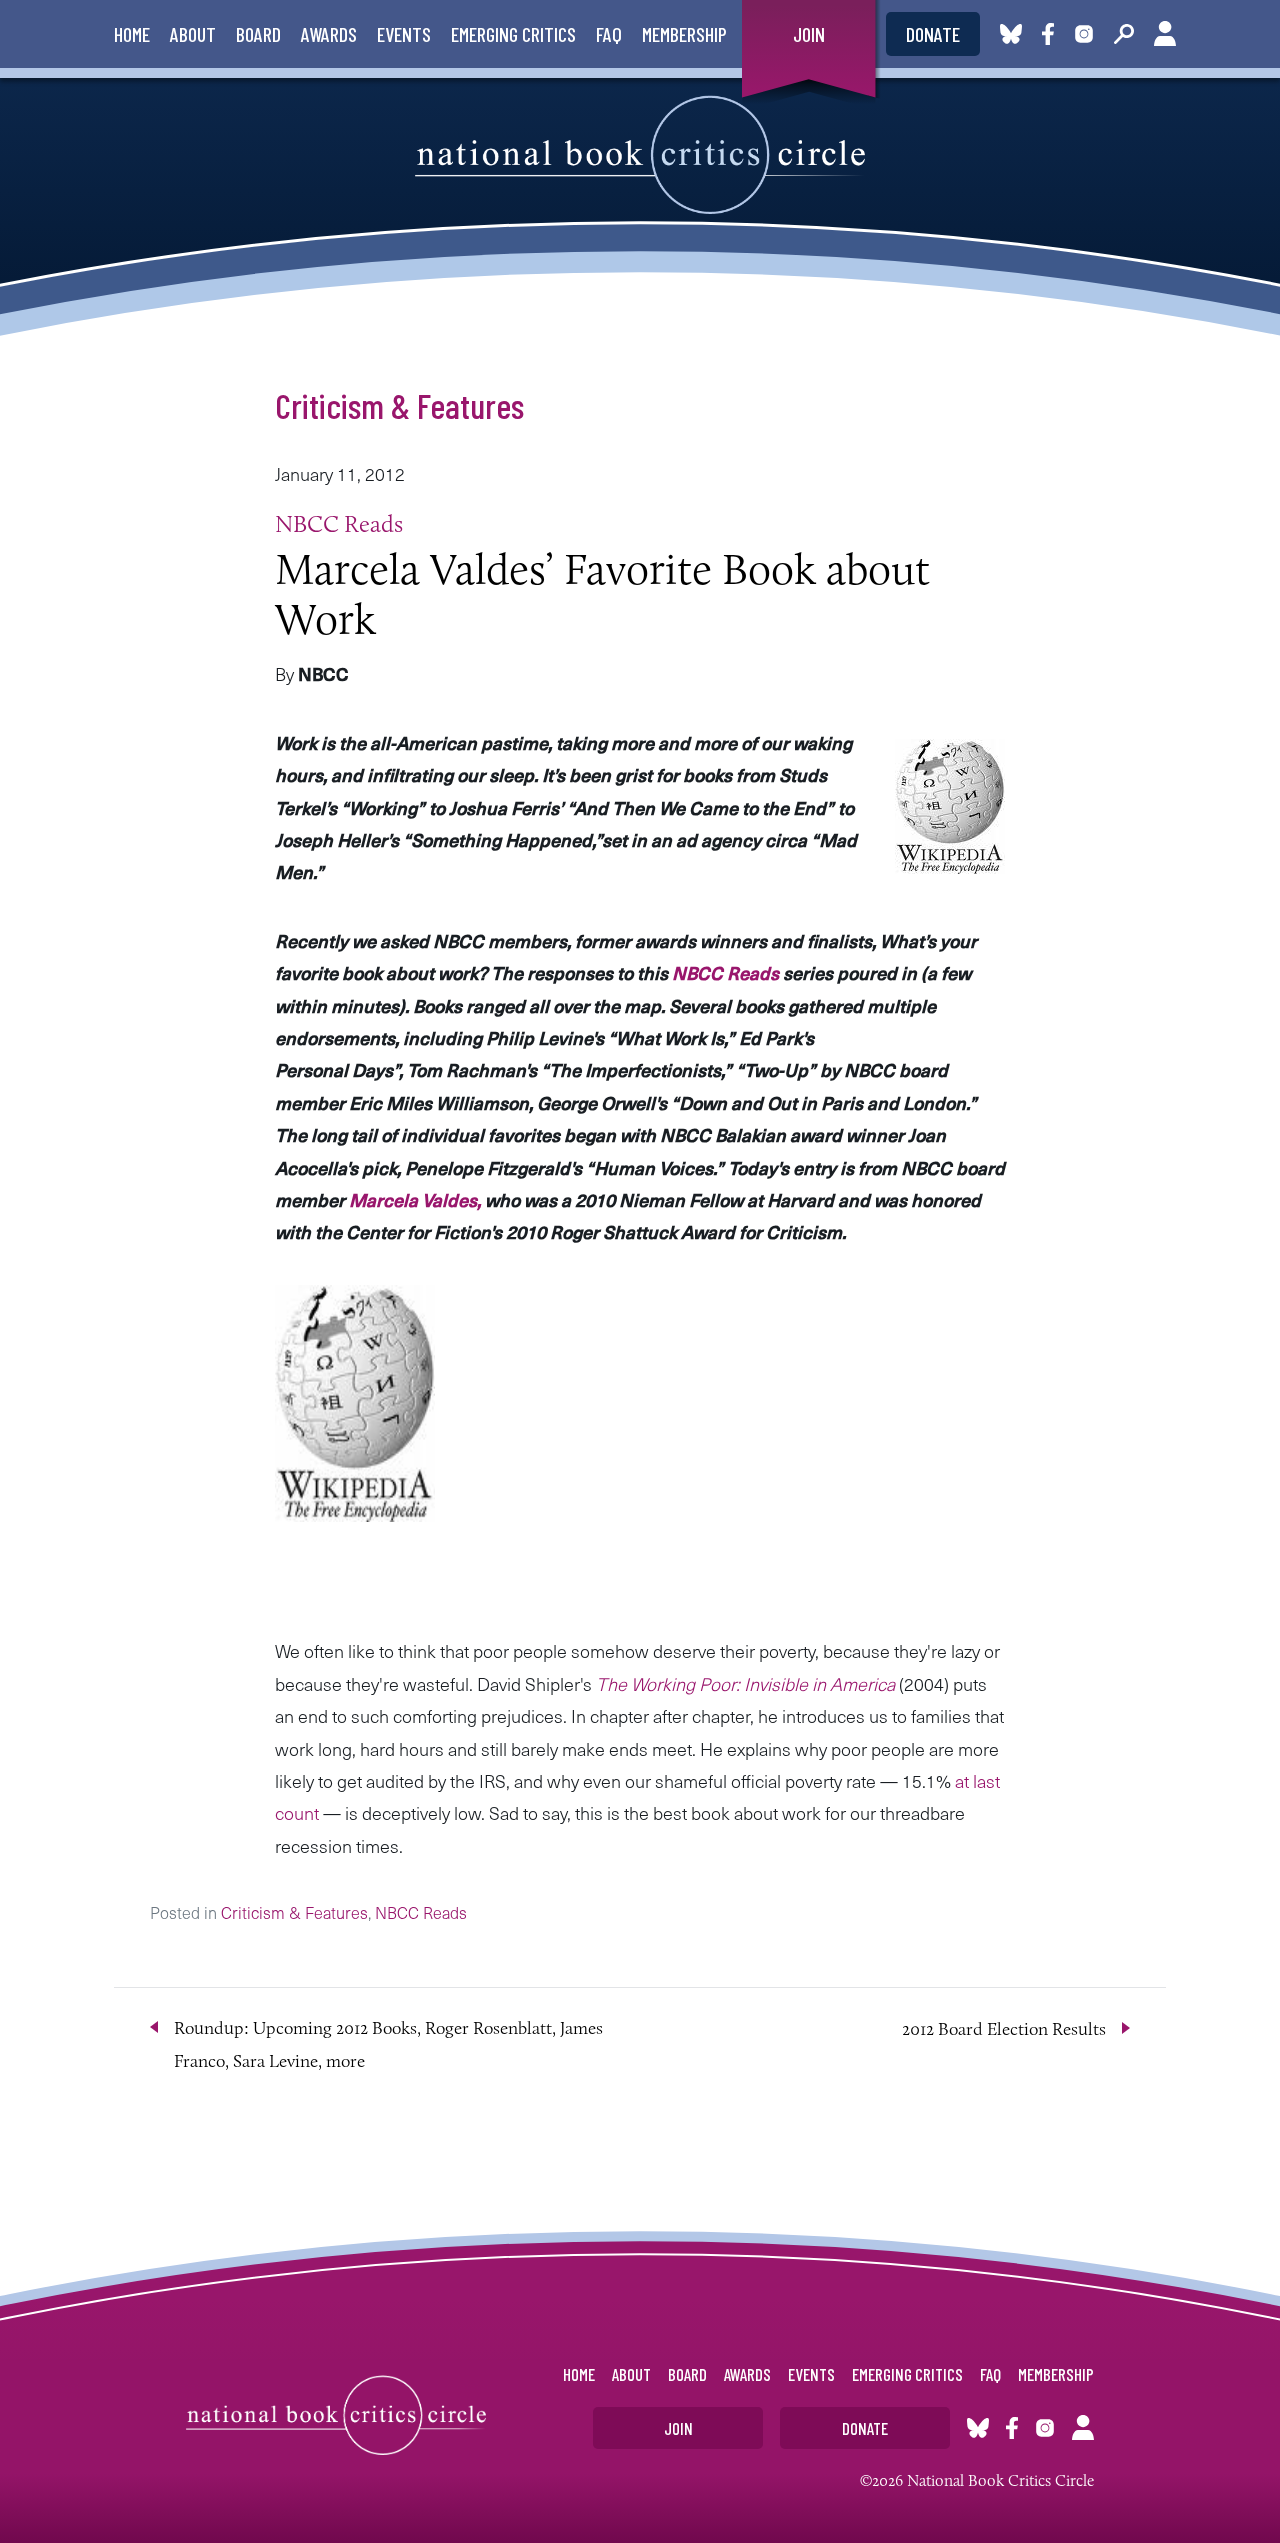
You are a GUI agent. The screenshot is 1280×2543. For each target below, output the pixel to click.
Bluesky (1011, 34)
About (193, 34)
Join (809, 34)
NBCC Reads (339, 523)
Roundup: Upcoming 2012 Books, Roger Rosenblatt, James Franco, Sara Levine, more (388, 2044)
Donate (933, 34)
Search (1124, 34)
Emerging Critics (513, 34)
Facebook (1052, 34)
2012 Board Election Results (1004, 2029)
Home (132, 34)
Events (404, 34)
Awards (329, 34)
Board (258, 34)
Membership (684, 34)
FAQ (609, 34)
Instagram (1084, 34)
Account (1165, 34)
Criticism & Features (399, 405)
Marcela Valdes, (415, 1199)
